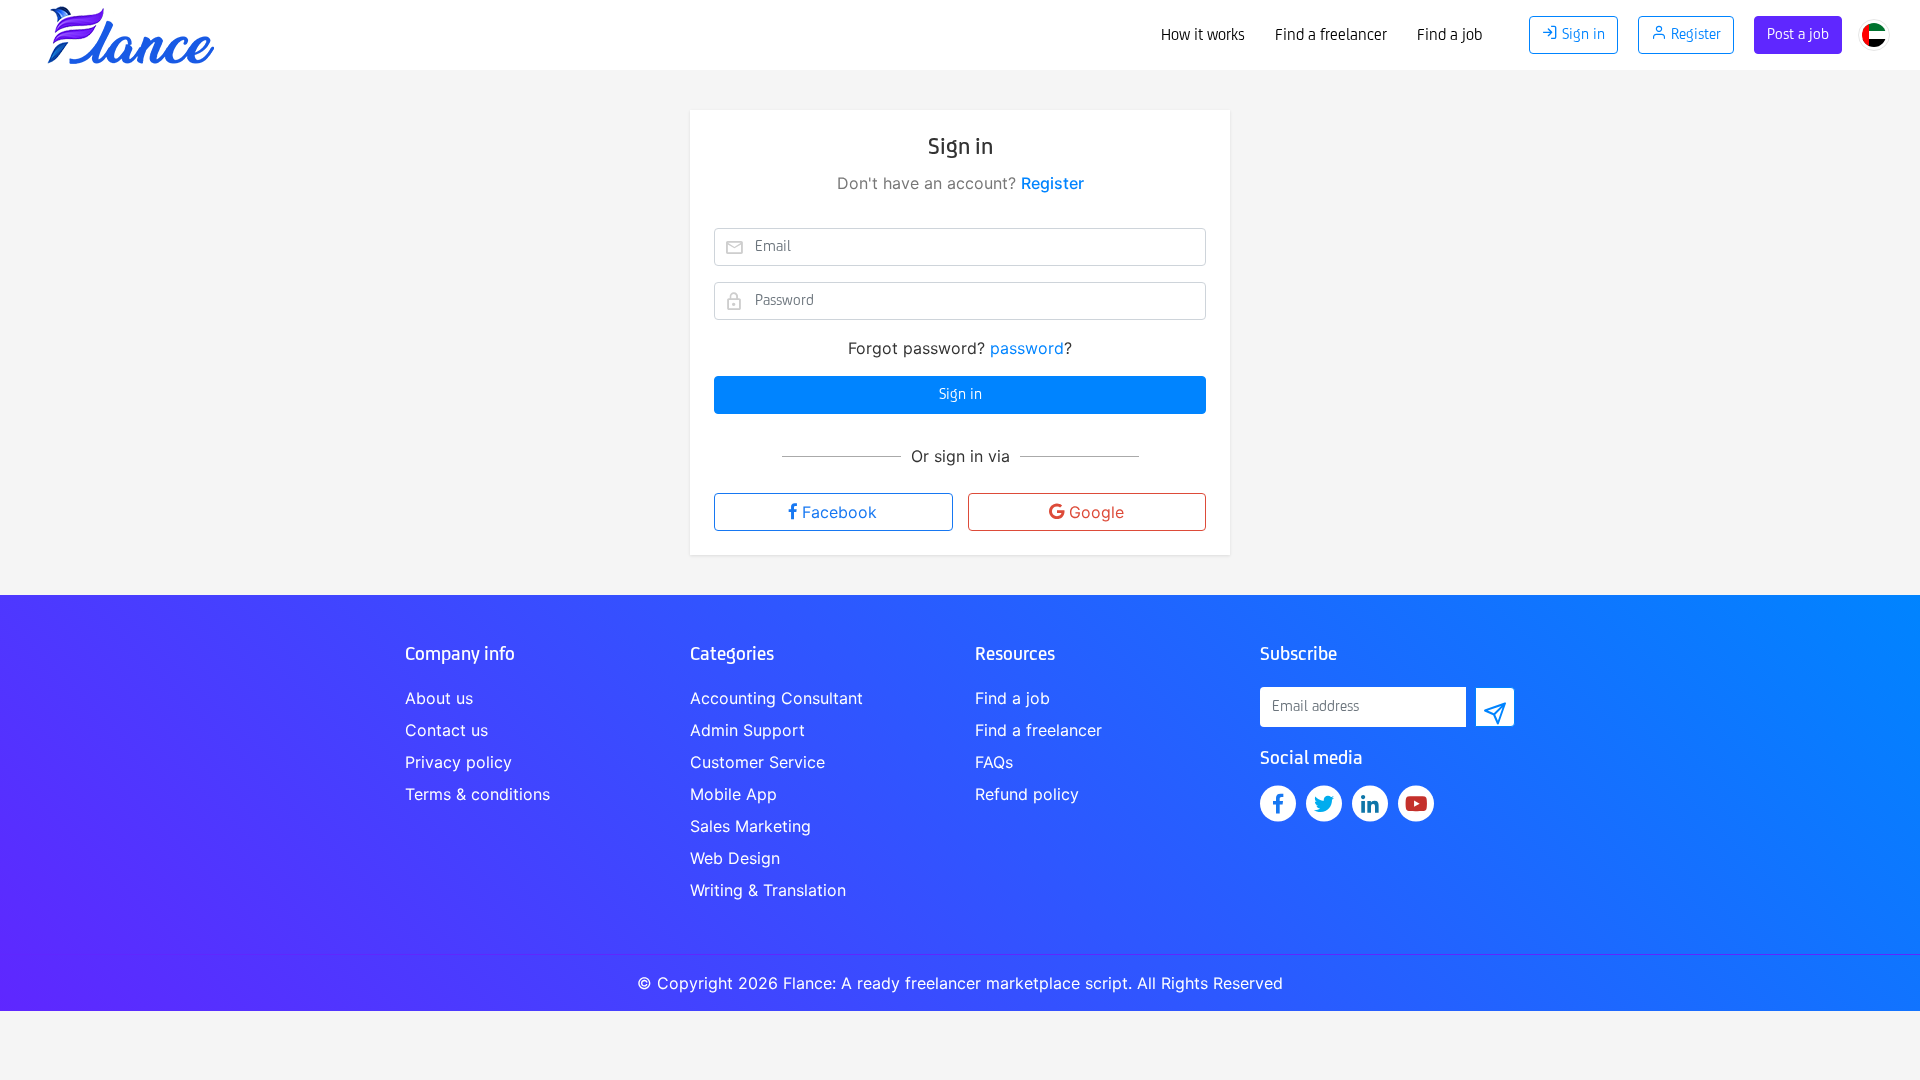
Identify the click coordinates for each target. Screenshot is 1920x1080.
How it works (1203, 35)
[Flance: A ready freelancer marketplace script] (130, 30)
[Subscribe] (1495, 707)
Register (1052, 183)
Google (1096, 512)
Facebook (839, 512)
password (1027, 348)
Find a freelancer (1331, 35)
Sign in (960, 395)
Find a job (1449, 35)
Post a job (1798, 35)
